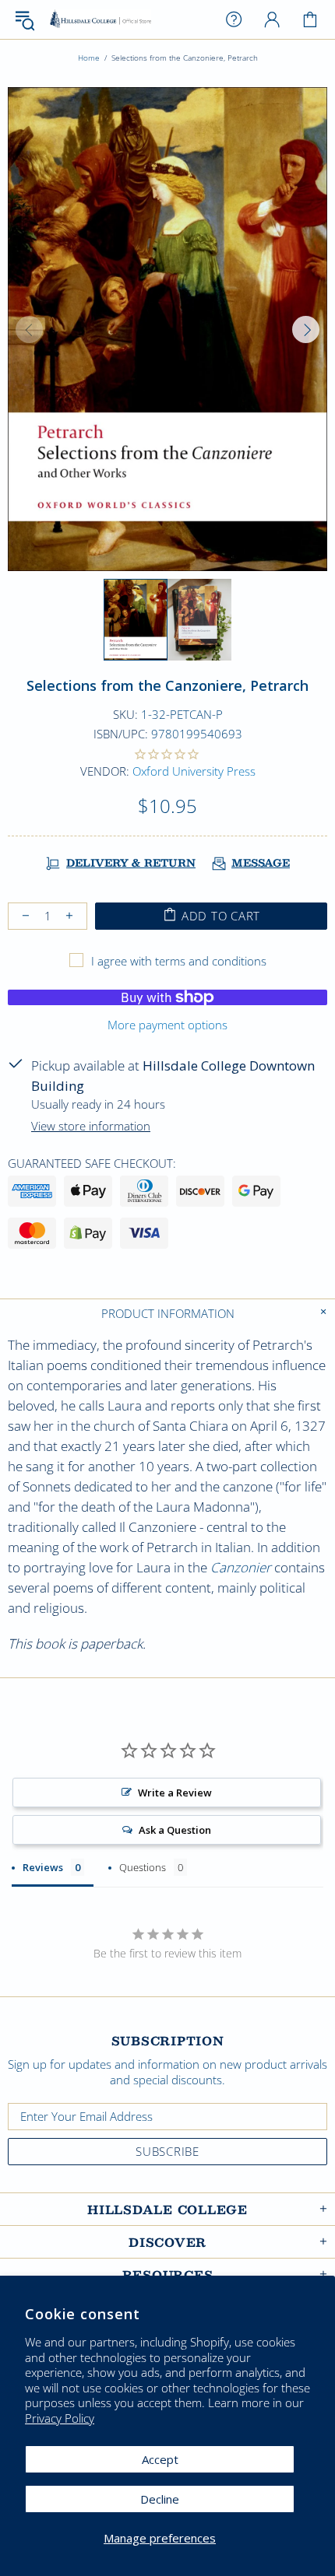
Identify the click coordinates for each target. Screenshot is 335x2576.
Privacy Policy (60, 2418)
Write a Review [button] (175, 1793)
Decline (160, 2499)
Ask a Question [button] (175, 1830)
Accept (160, 2459)
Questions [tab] (143, 1867)
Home (89, 58)
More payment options (167, 1025)
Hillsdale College (100, 20)
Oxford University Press (194, 771)
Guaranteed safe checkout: (92, 1163)
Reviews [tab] (43, 1867)
